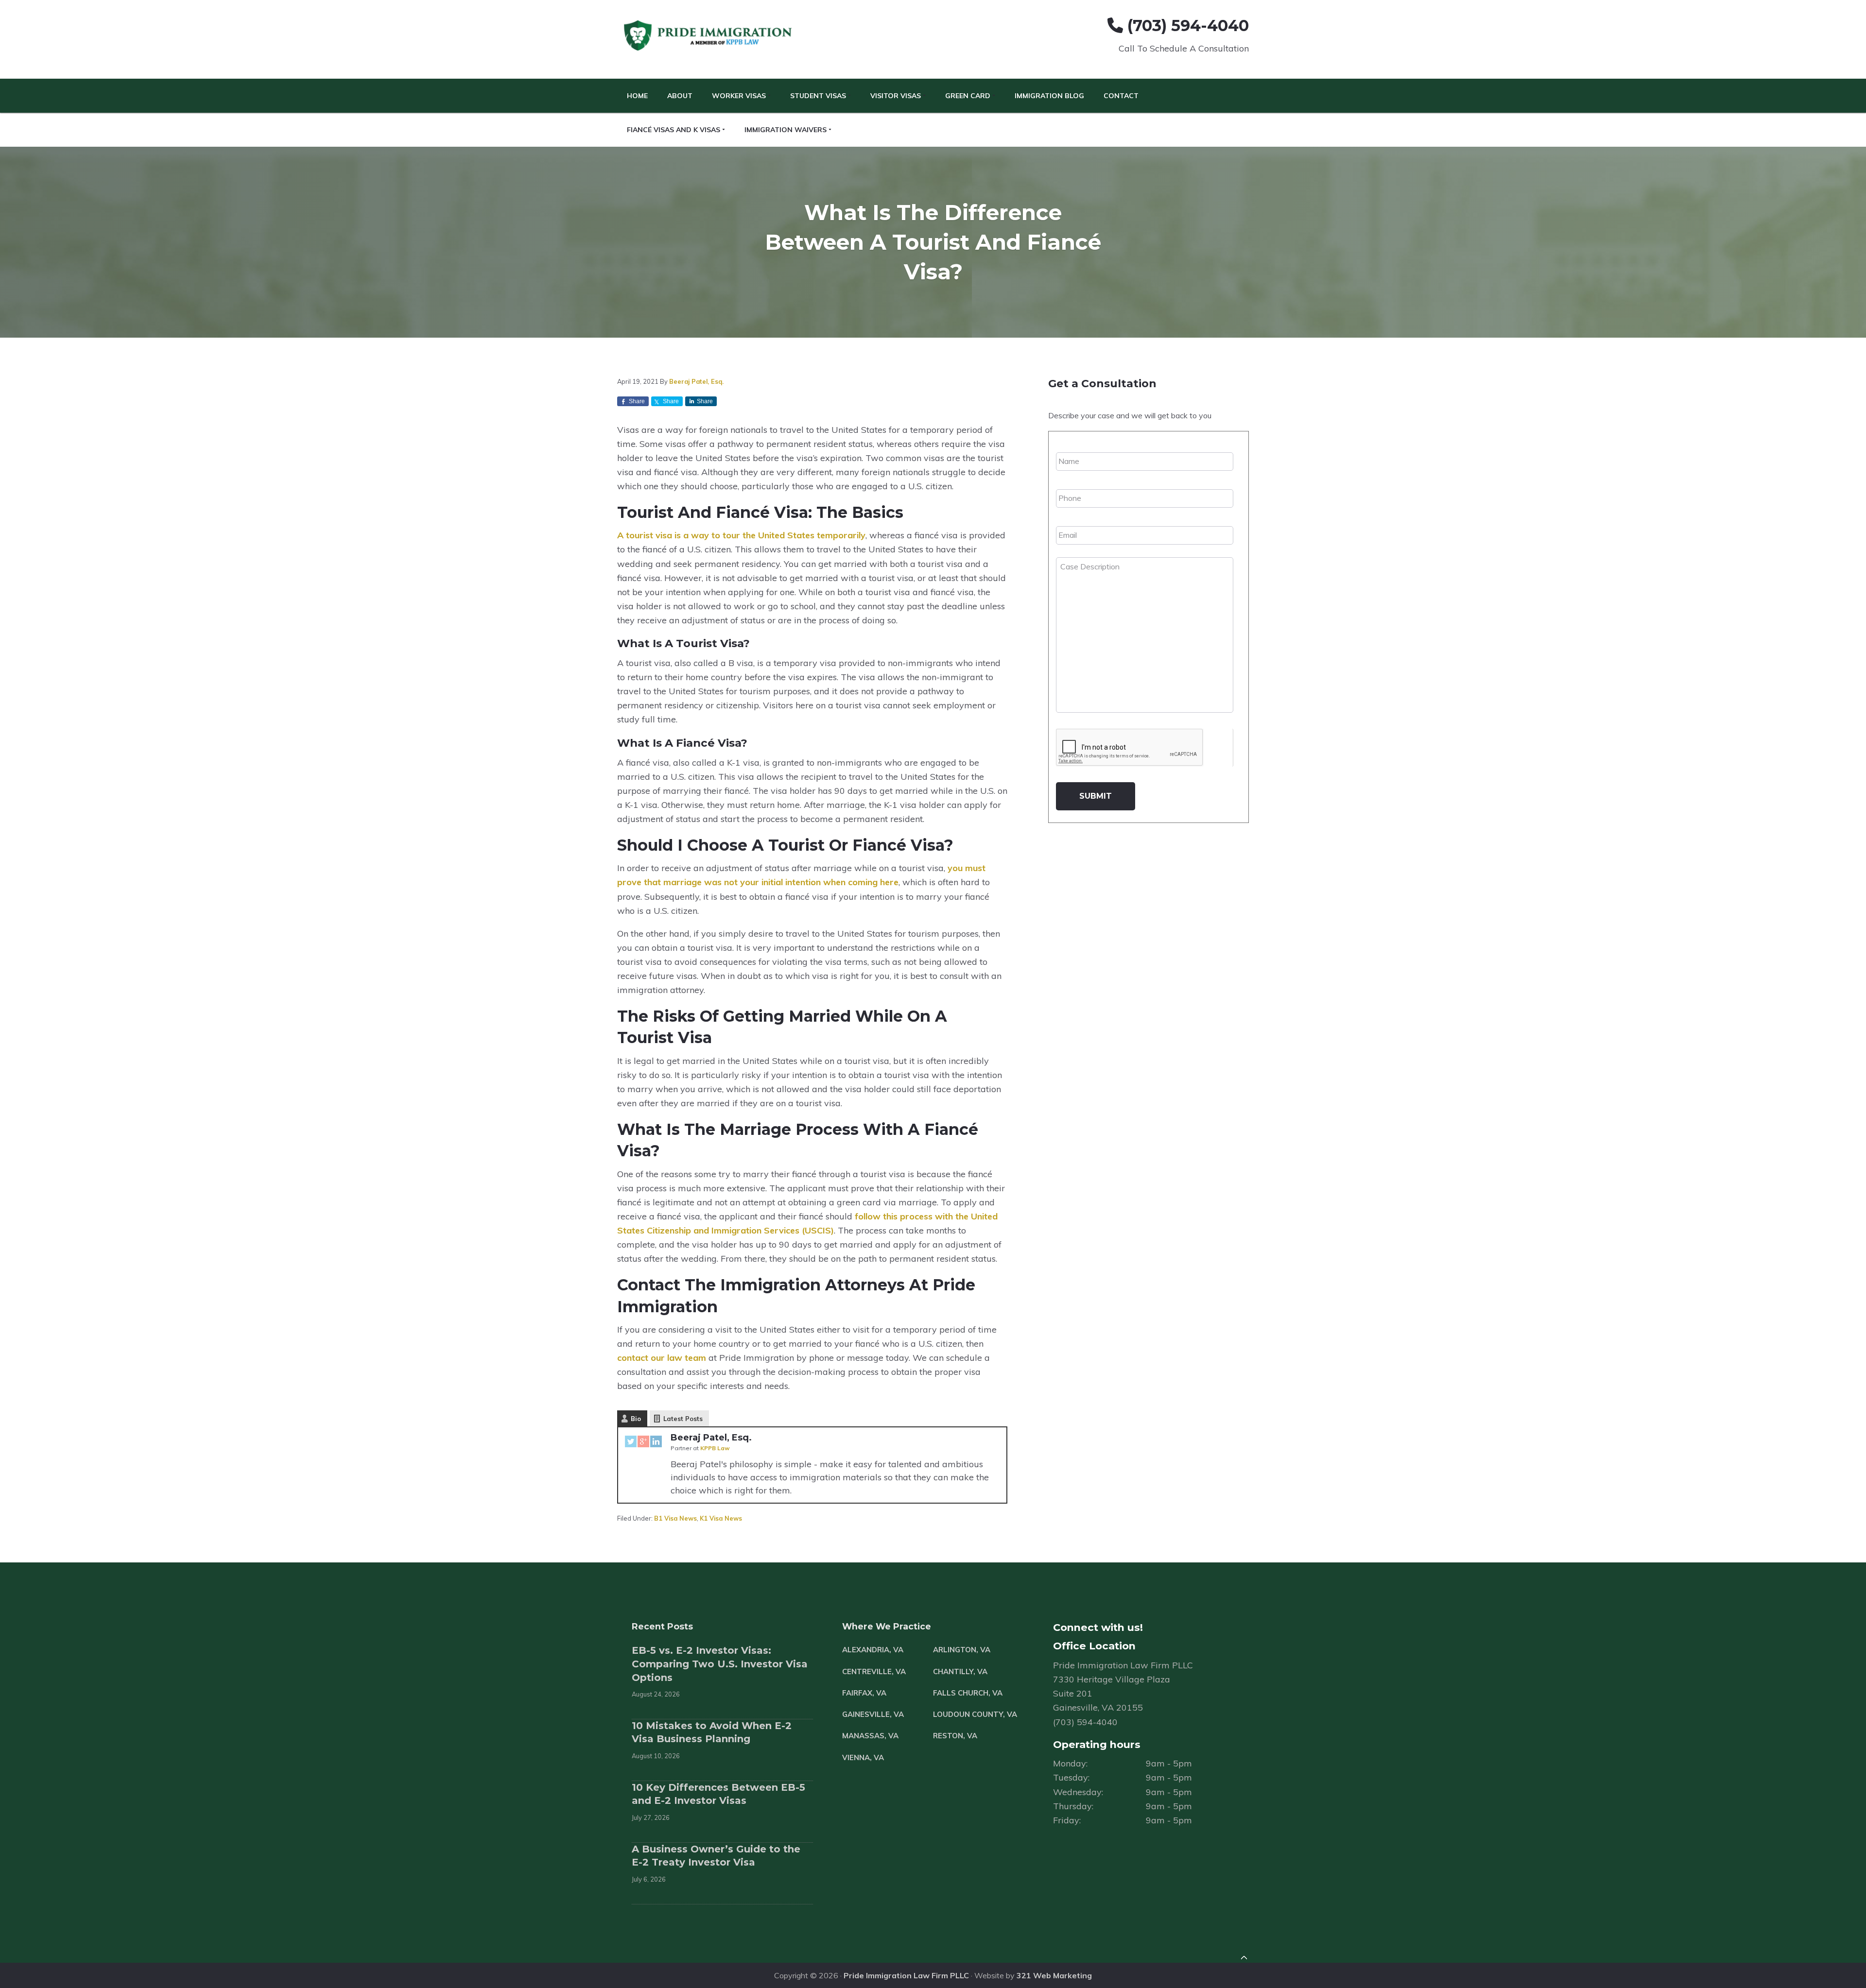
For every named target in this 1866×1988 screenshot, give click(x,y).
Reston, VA (955, 1736)
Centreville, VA (874, 1671)
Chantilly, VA (960, 1671)
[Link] (1244, 1959)
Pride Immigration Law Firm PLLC (906, 1975)
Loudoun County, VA (975, 1714)
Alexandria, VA (873, 1650)
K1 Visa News (721, 1518)
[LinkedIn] (656, 1443)
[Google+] (643, 1443)
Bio (636, 1419)
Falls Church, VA (968, 1693)
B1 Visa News (675, 1518)
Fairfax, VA (864, 1693)
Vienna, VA (863, 1757)
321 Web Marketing (1054, 1975)
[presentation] (1130, 748)
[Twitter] (631, 1443)
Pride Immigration (709, 36)
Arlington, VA (962, 1650)
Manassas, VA (870, 1736)
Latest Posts (683, 1419)
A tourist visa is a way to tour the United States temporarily (741, 535)
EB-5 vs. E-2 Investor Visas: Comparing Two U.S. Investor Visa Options (720, 1664)
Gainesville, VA (873, 1714)
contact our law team (662, 1358)
